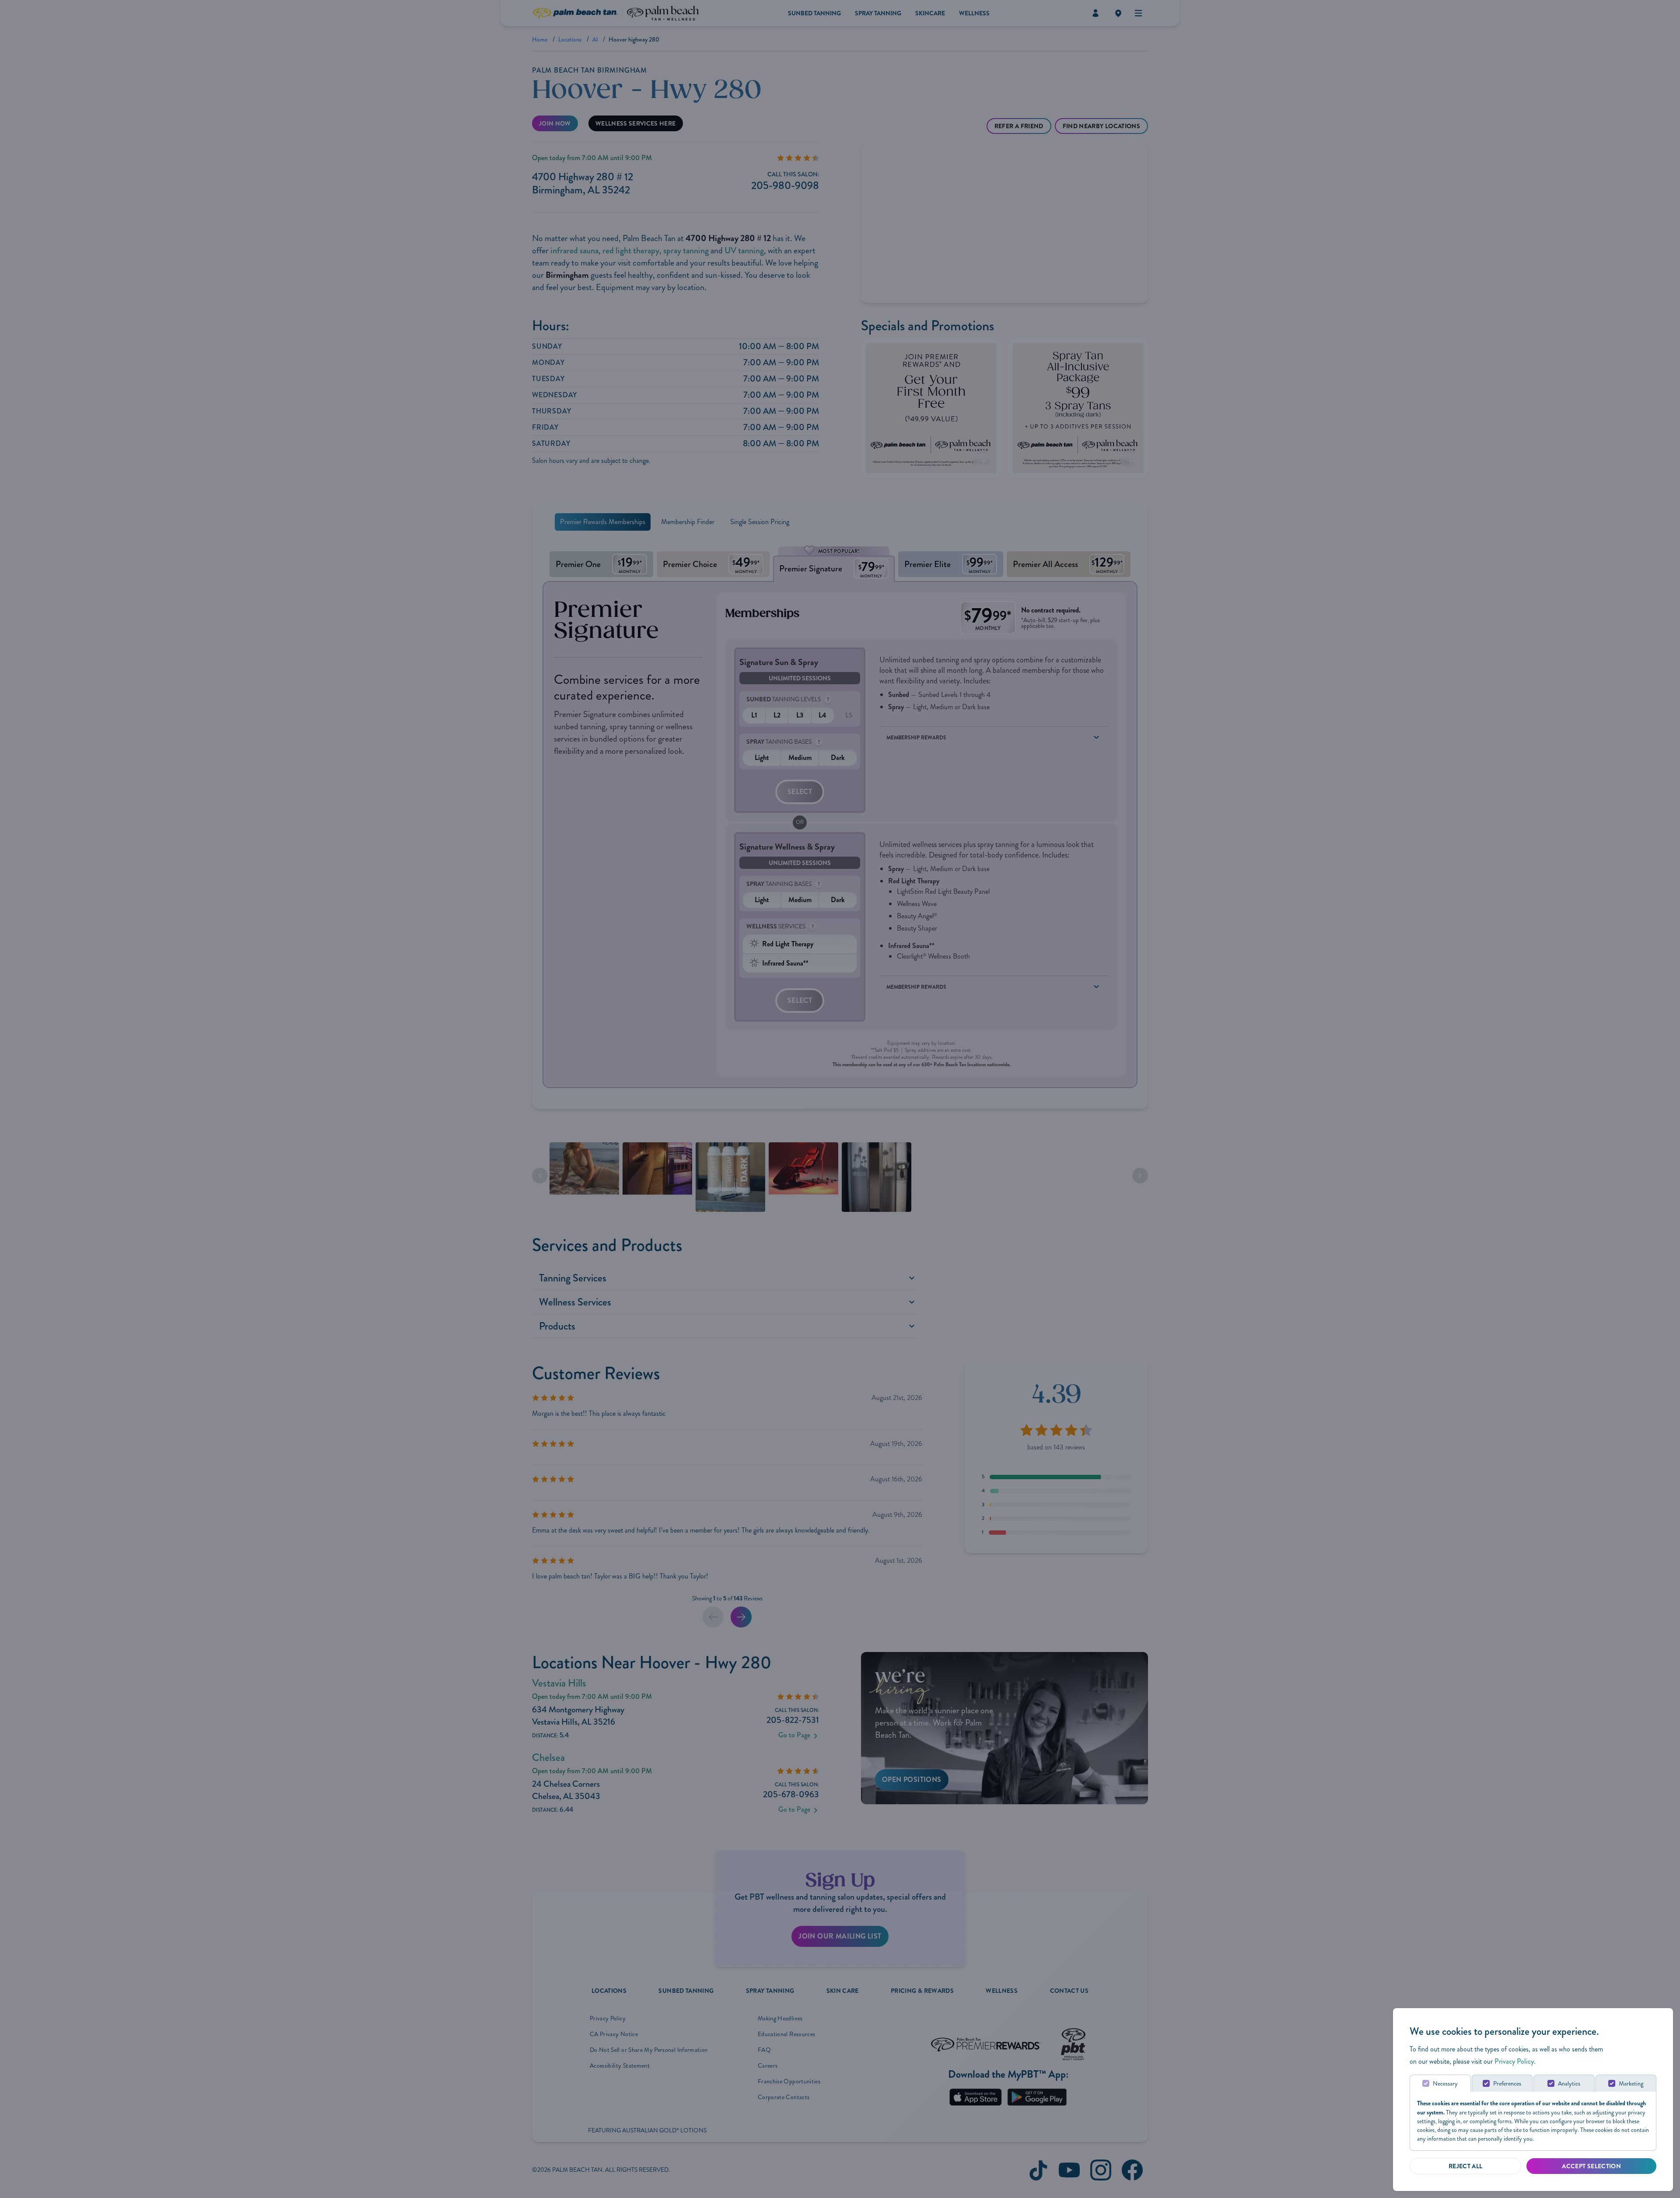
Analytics (1569, 2084)
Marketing (1631, 2084)
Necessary (1445, 2084)
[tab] (1440, 2083)
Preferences (1507, 2084)
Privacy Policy (1514, 2061)
